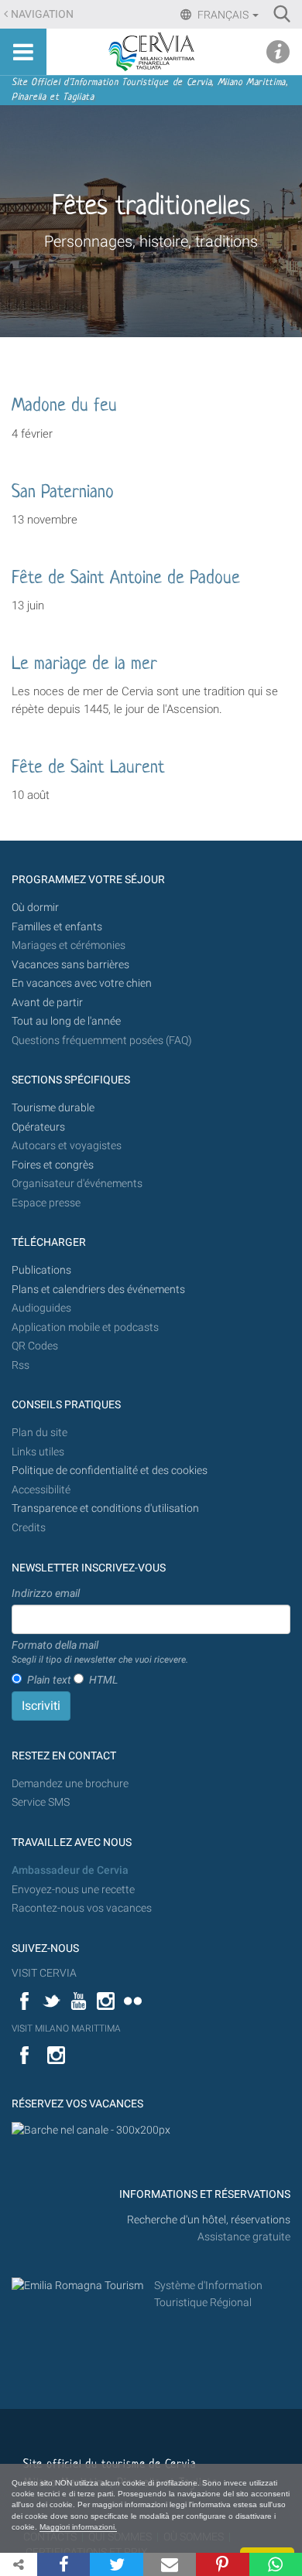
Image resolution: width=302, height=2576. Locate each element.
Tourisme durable (53, 1108)
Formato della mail (100, 1652)
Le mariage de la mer (84, 665)
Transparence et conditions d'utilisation (105, 1508)
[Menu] (23, 52)
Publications (41, 1270)
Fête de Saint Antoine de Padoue (126, 579)
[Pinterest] (222, 2564)
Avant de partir (47, 1003)
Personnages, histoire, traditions (151, 241)
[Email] (170, 2564)
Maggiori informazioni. (78, 2527)
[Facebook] (63, 2564)
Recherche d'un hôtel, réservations (209, 2220)
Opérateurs (38, 1127)
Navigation (42, 14)
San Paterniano (63, 493)
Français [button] (223, 15)
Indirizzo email (46, 1593)
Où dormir (35, 908)
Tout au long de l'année (66, 1021)
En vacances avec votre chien (83, 983)
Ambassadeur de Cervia (70, 1870)
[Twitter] (116, 2564)
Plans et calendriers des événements (98, 1290)
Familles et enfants (57, 927)
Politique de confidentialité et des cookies (110, 1471)
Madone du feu (64, 406)
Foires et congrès (53, 1165)
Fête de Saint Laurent (88, 768)
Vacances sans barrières (70, 965)
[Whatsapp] (276, 2564)
